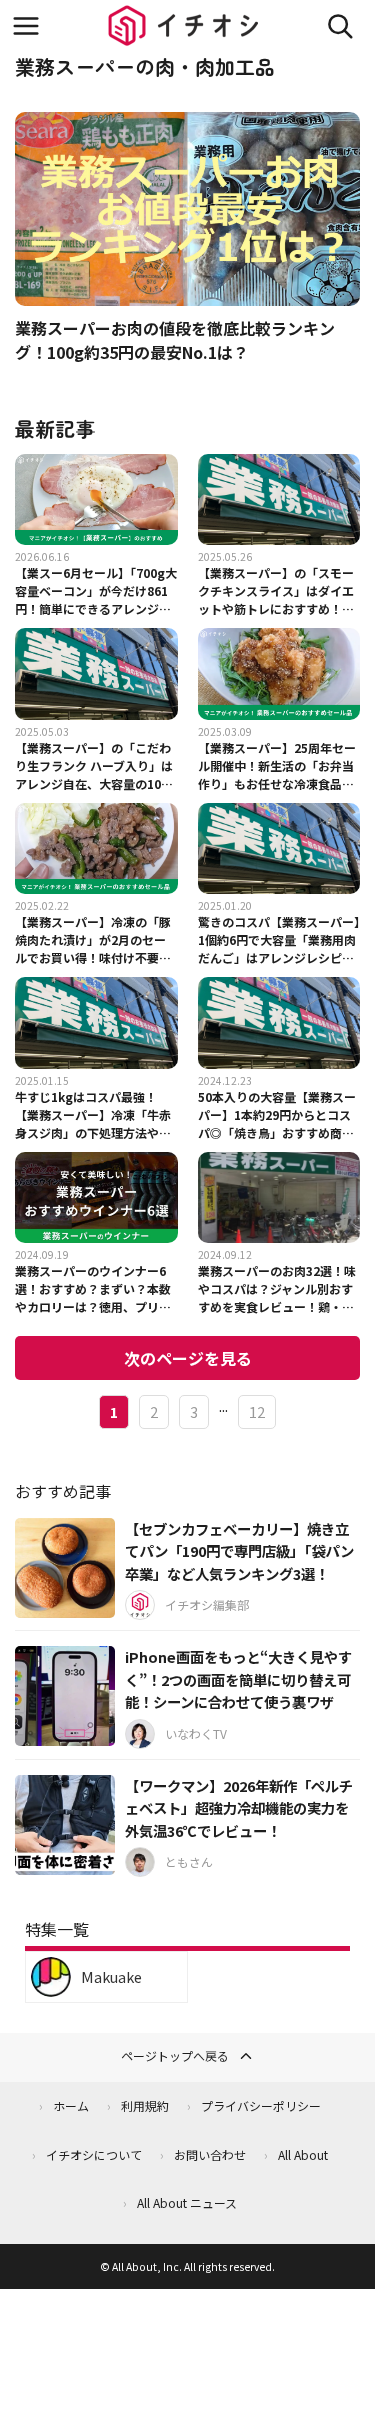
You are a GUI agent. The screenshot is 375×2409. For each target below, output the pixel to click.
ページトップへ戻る (175, 2055)
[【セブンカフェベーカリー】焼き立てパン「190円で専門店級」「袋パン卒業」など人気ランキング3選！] (65, 1568)
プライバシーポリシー (261, 2105)
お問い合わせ (210, 2154)
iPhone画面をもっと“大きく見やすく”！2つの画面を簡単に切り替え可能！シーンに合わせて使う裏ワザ (238, 1679)
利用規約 (145, 2105)
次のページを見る (188, 1358)
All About (303, 2154)
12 (257, 1411)
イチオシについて (94, 2154)
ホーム (71, 2105)
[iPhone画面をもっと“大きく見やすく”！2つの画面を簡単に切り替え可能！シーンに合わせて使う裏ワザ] (65, 1696)
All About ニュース (187, 2202)
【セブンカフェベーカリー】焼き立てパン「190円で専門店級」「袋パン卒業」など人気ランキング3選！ (239, 1551)
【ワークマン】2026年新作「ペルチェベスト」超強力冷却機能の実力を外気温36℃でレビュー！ (239, 1808)
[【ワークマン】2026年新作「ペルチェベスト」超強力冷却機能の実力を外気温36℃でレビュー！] (65, 1825)
